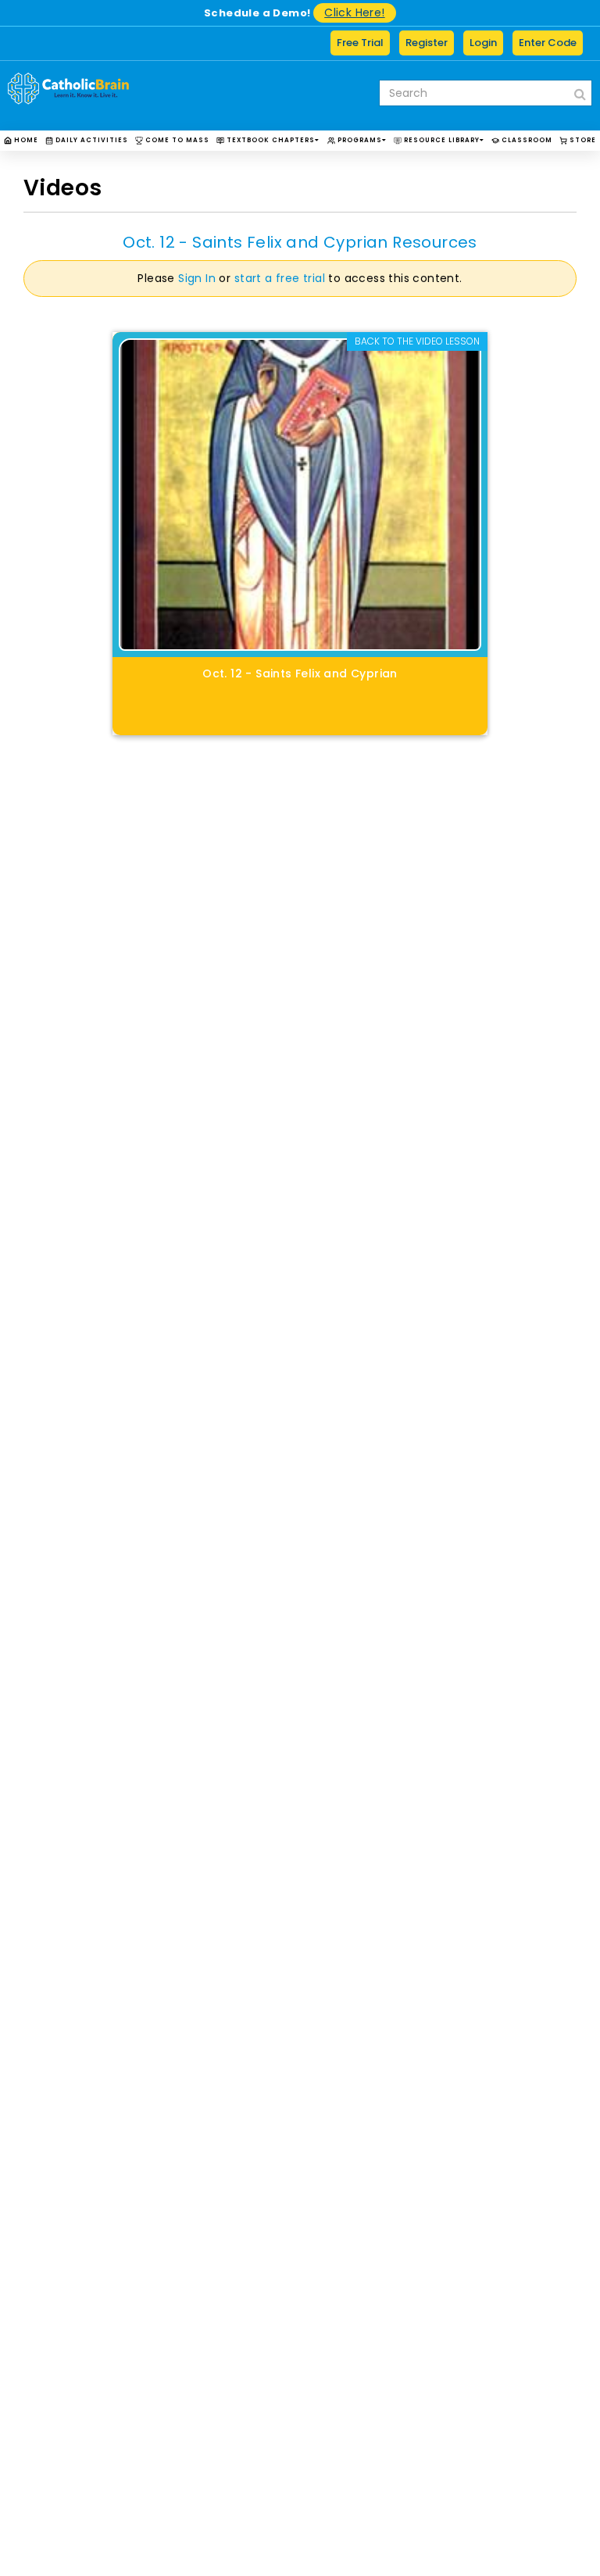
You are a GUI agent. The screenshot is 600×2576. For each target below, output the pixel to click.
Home (25, 140)
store (582, 140)
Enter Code (548, 43)
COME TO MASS (176, 140)
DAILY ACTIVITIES (91, 140)
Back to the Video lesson (417, 341)
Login (483, 43)
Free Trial (360, 43)
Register (427, 43)
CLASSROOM (526, 140)
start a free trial (280, 278)
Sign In (197, 278)
